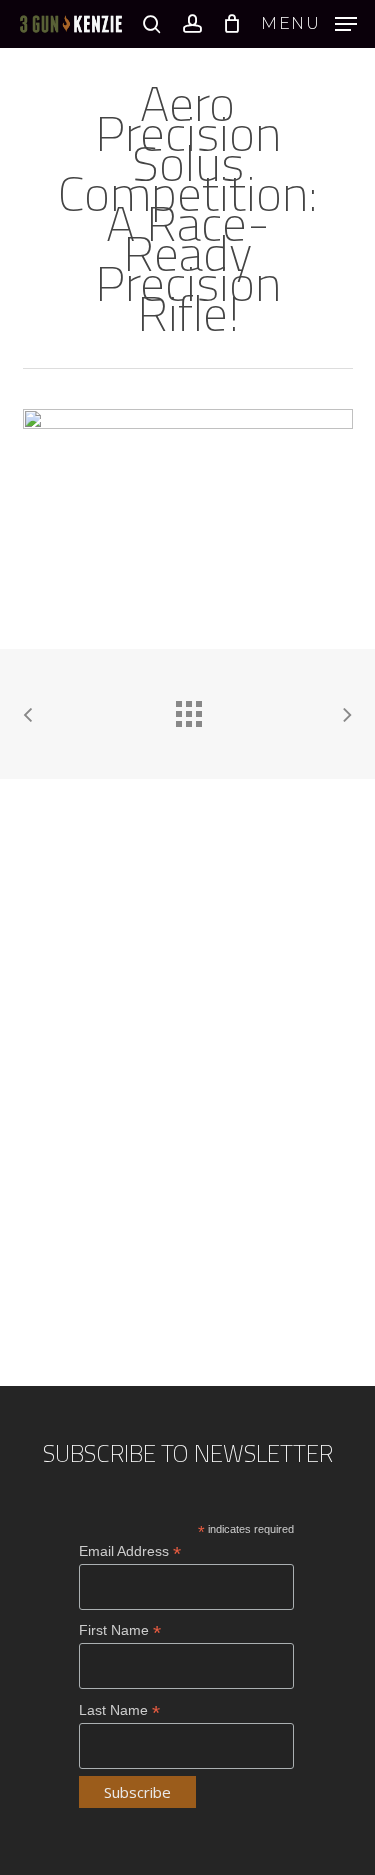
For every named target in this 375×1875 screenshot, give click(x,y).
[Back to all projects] (188, 709)
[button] (309, 23)
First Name (120, 1630)
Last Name (119, 1710)
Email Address (130, 1551)
